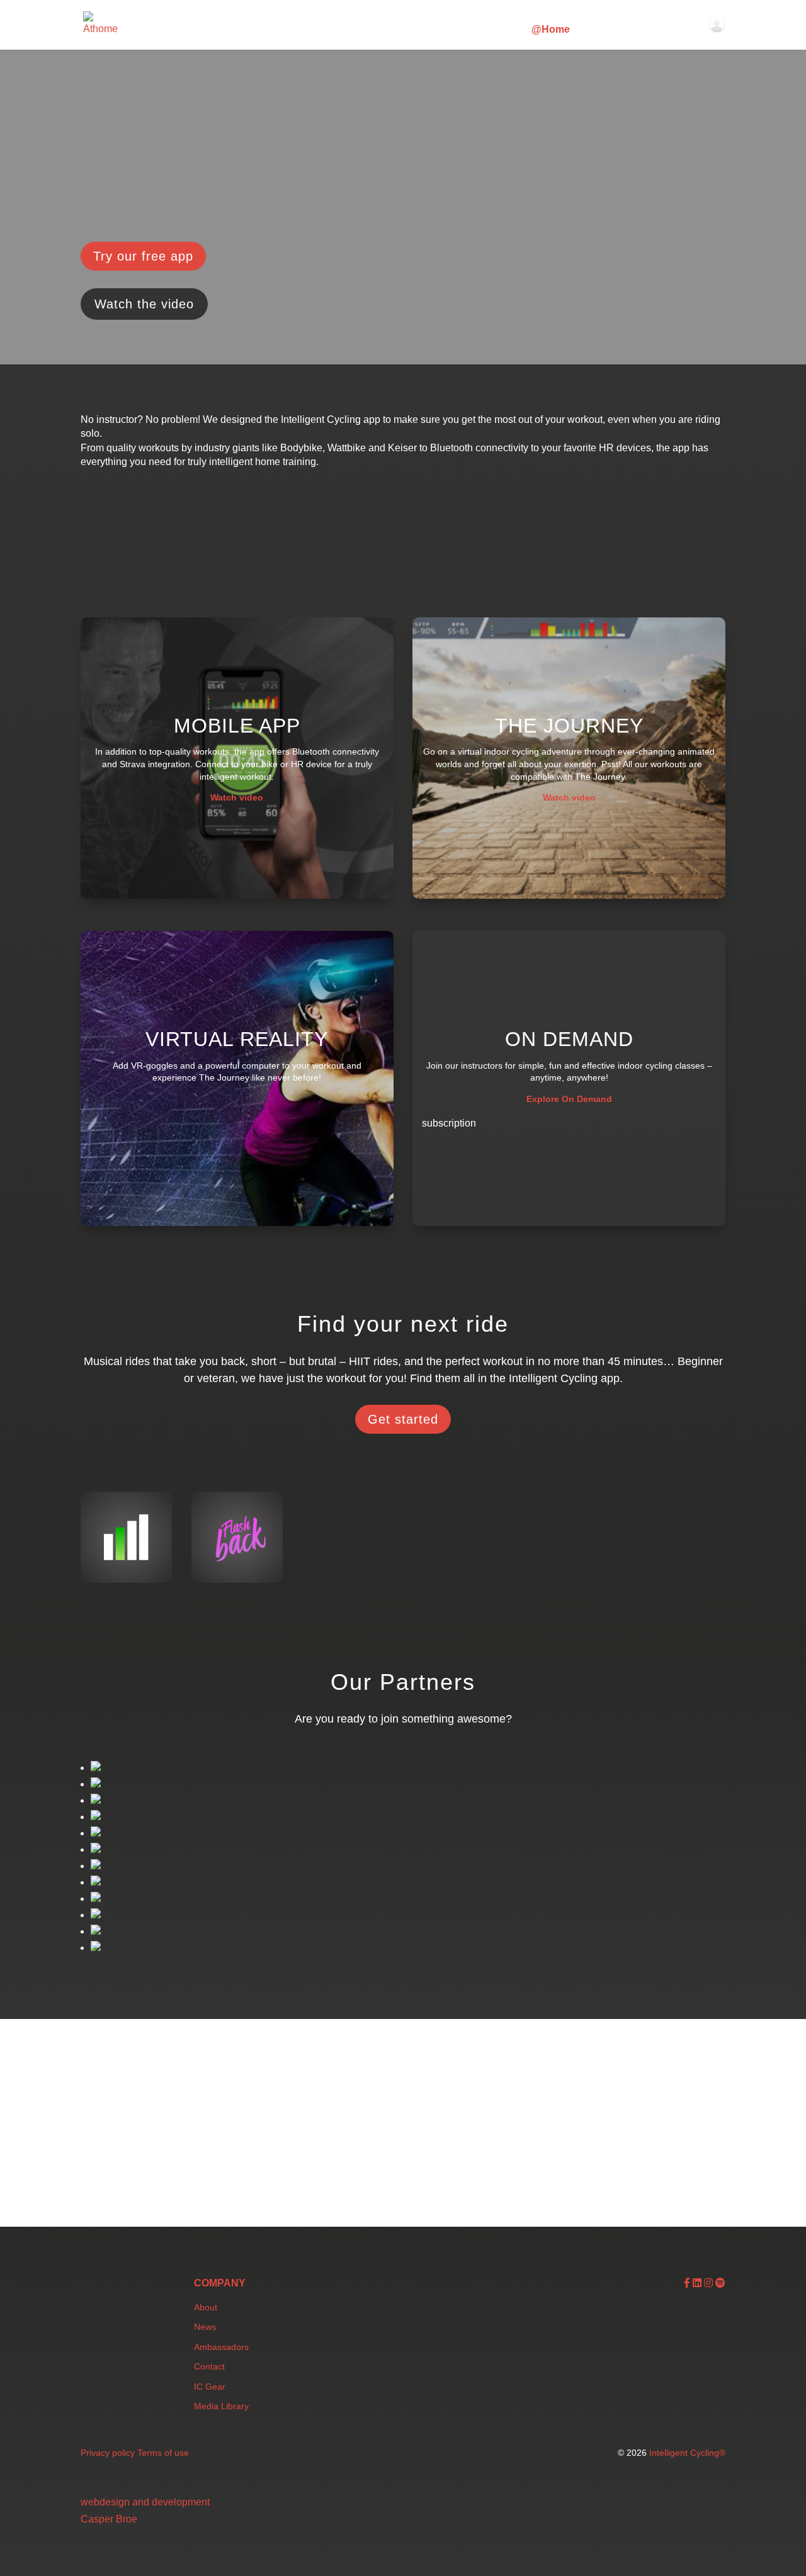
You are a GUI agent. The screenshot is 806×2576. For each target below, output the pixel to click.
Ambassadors (221, 2347)
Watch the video (144, 304)
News (205, 2327)
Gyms (433, 30)
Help (662, 30)
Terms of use (163, 2453)
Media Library (221, 2406)
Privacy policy (108, 2453)
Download (610, 30)
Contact (209, 2366)
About (206, 2307)
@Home (551, 30)
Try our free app (143, 256)
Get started (403, 1419)
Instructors (489, 30)
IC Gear (210, 2387)
